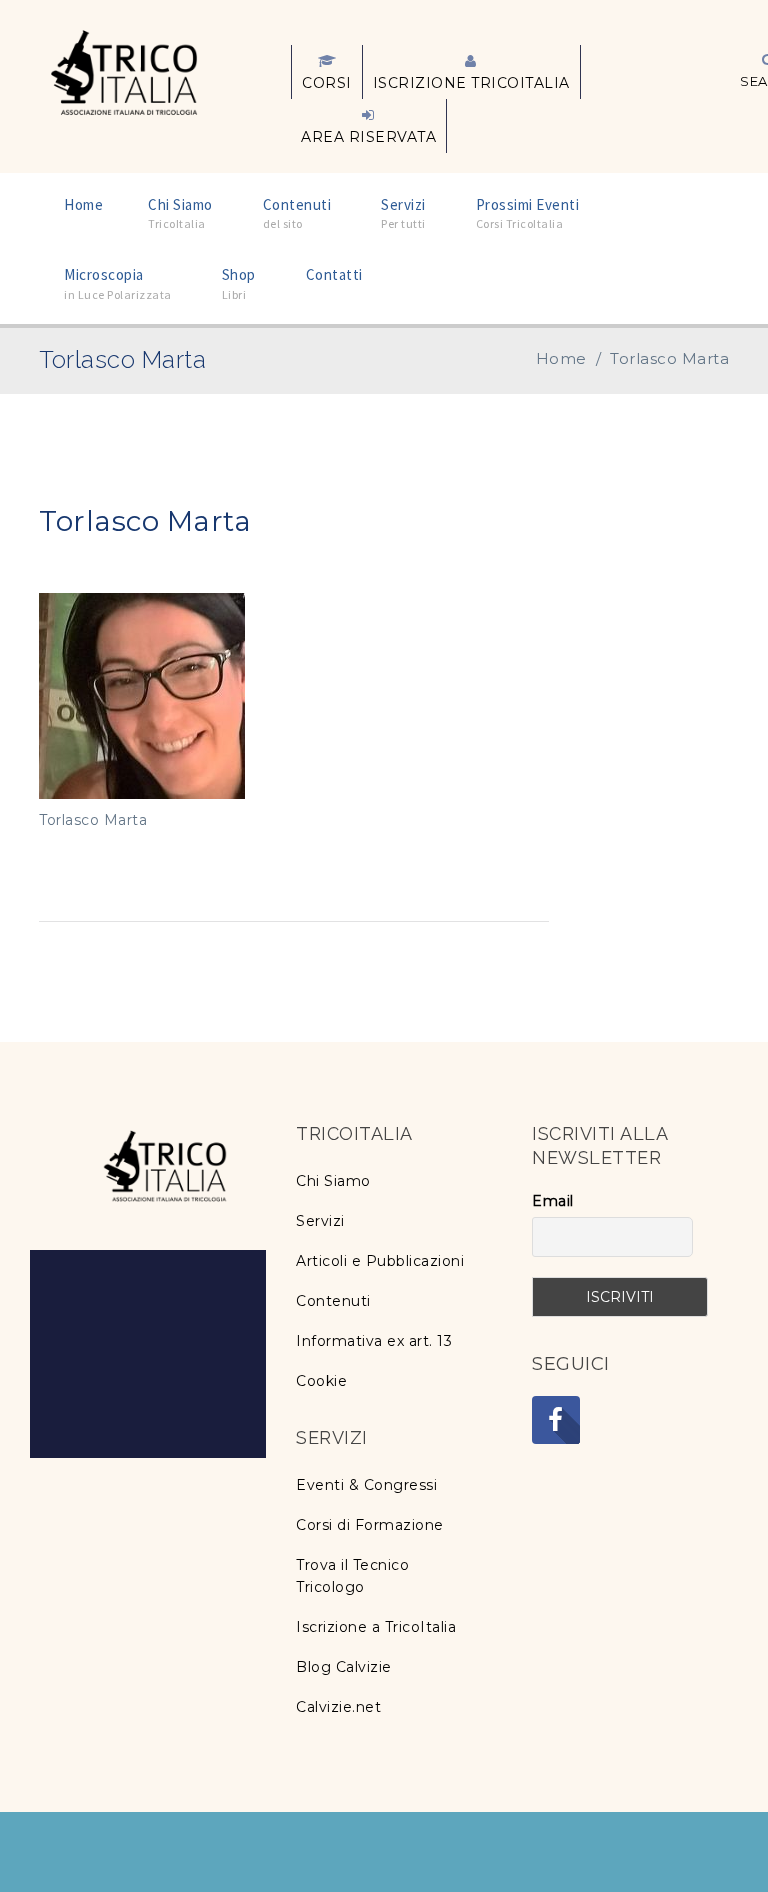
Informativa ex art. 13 (374, 1341)
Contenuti (333, 1301)
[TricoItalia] (124, 71)
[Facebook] (556, 1420)
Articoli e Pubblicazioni (380, 1261)
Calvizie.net (338, 1707)
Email (553, 1201)
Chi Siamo (333, 1181)
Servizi (320, 1221)
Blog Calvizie (344, 1667)
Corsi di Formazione (370, 1525)
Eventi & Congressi (366, 1485)
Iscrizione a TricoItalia (376, 1627)
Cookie (321, 1381)
